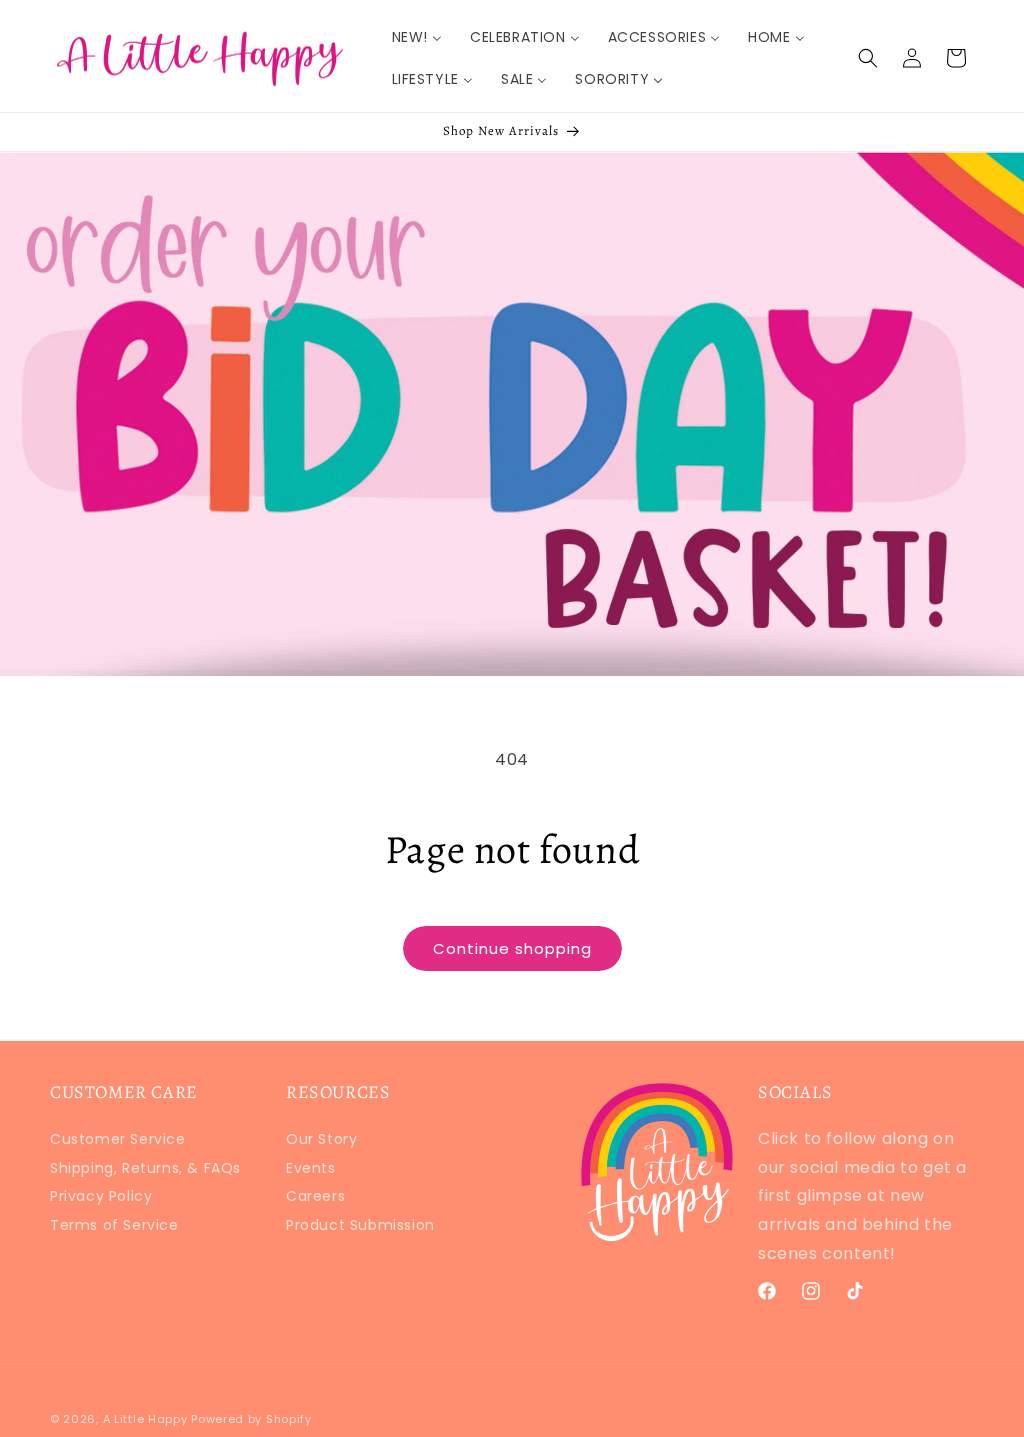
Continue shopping (512, 948)
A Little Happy (145, 1419)
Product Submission (360, 1225)
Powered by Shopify (251, 1419)
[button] (868, 58)
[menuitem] (417, 37)
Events (311, 1168)
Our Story (321, 1141)
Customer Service (118, 1141)
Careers (315, 1196)
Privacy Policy (101, 1196)
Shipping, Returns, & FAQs (145, 1168)
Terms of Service (114, 1225)
